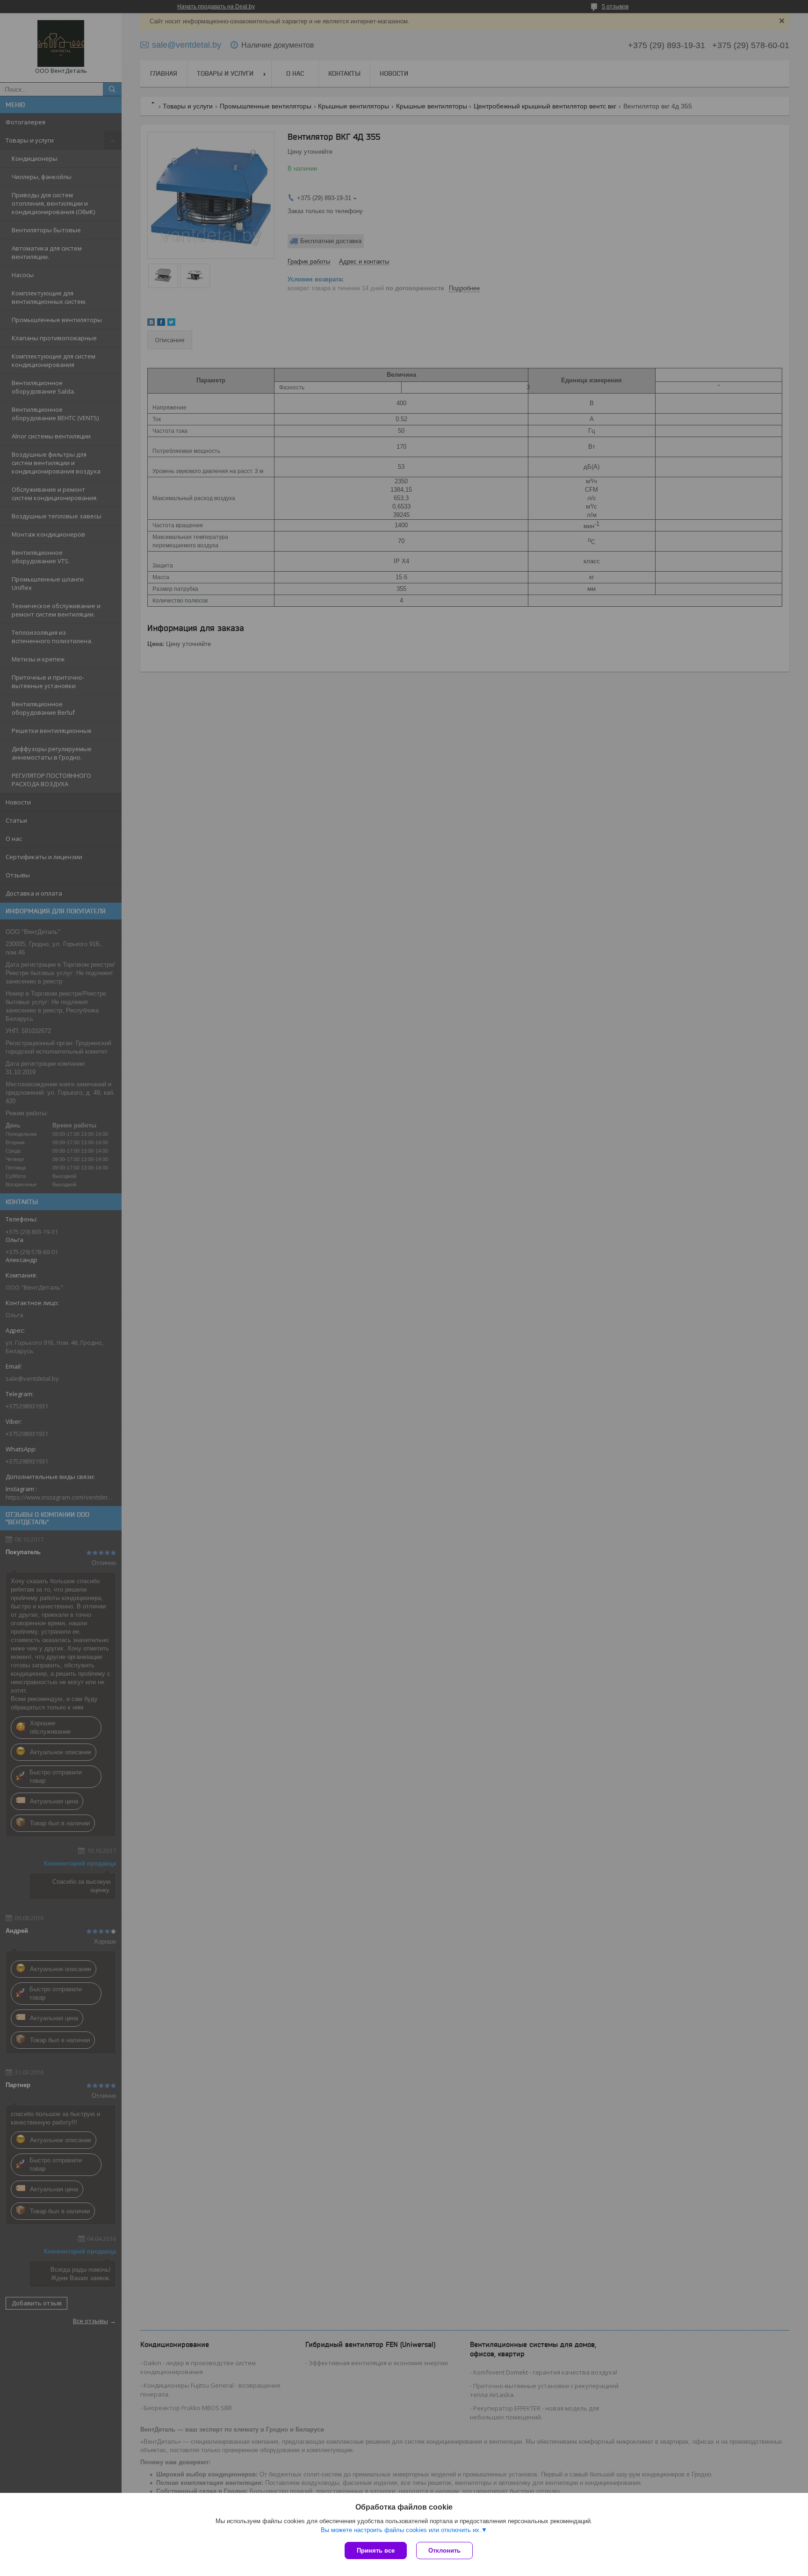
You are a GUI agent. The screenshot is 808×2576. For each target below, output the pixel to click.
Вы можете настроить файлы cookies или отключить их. (401, 2530)
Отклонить (444, 2551)
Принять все (376, 2551)
